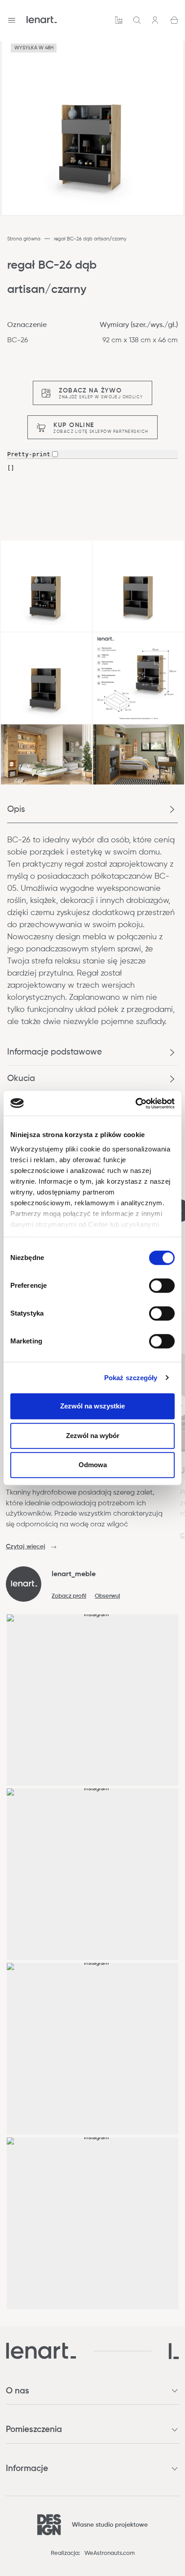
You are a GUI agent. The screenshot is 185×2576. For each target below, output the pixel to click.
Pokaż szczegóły (131, 1378)
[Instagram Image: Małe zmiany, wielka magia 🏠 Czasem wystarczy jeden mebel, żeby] (93, 2049)
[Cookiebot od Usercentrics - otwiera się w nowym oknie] (135, 1103)
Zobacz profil (69, 1596)
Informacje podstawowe (55, 1052)
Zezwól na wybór (93, 1436)
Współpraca (119, 20)
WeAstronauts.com (110, 2553)
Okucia (21, 1079)
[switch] (162, 1286)
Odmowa (93, 1465)
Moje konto (156, 20)
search (137, 20)
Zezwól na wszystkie (92, 1406)
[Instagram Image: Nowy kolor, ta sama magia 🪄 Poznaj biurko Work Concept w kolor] (93, 1874)
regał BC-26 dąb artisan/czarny (90, 239)
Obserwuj (107, 1596)
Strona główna (24, 239)
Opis (16, 809)
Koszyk (174, 20)
